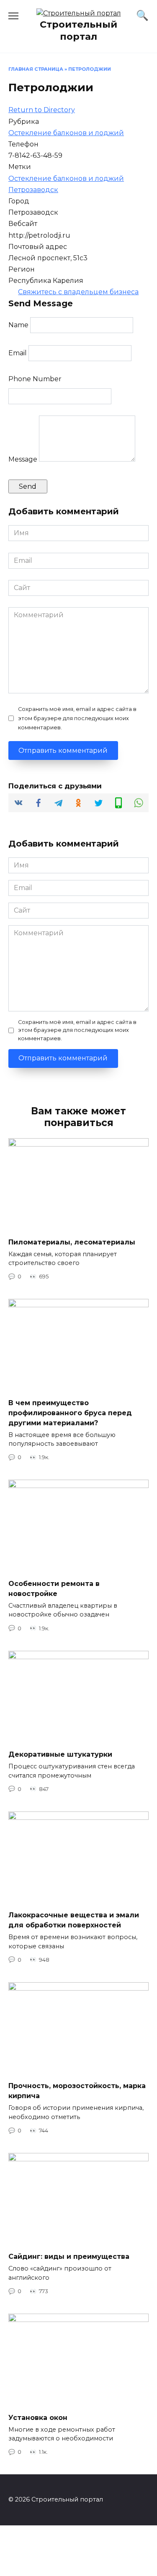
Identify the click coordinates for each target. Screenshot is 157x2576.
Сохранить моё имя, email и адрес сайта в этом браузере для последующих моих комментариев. (77, 718)
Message (23, 459)
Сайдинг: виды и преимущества (69, 2257)
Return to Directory (42, 110)
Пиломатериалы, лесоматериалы (72, 1242)
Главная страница (36, 69)
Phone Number (35, 379)
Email (18, 353)
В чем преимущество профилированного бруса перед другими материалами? (70, 1412)
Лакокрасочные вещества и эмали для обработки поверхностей (74, 1920)
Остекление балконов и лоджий (66, 133)
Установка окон (38, 2417)
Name (18, 325)
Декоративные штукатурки (60, 1754)
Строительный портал (78, 30)
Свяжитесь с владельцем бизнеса (78, 292)
